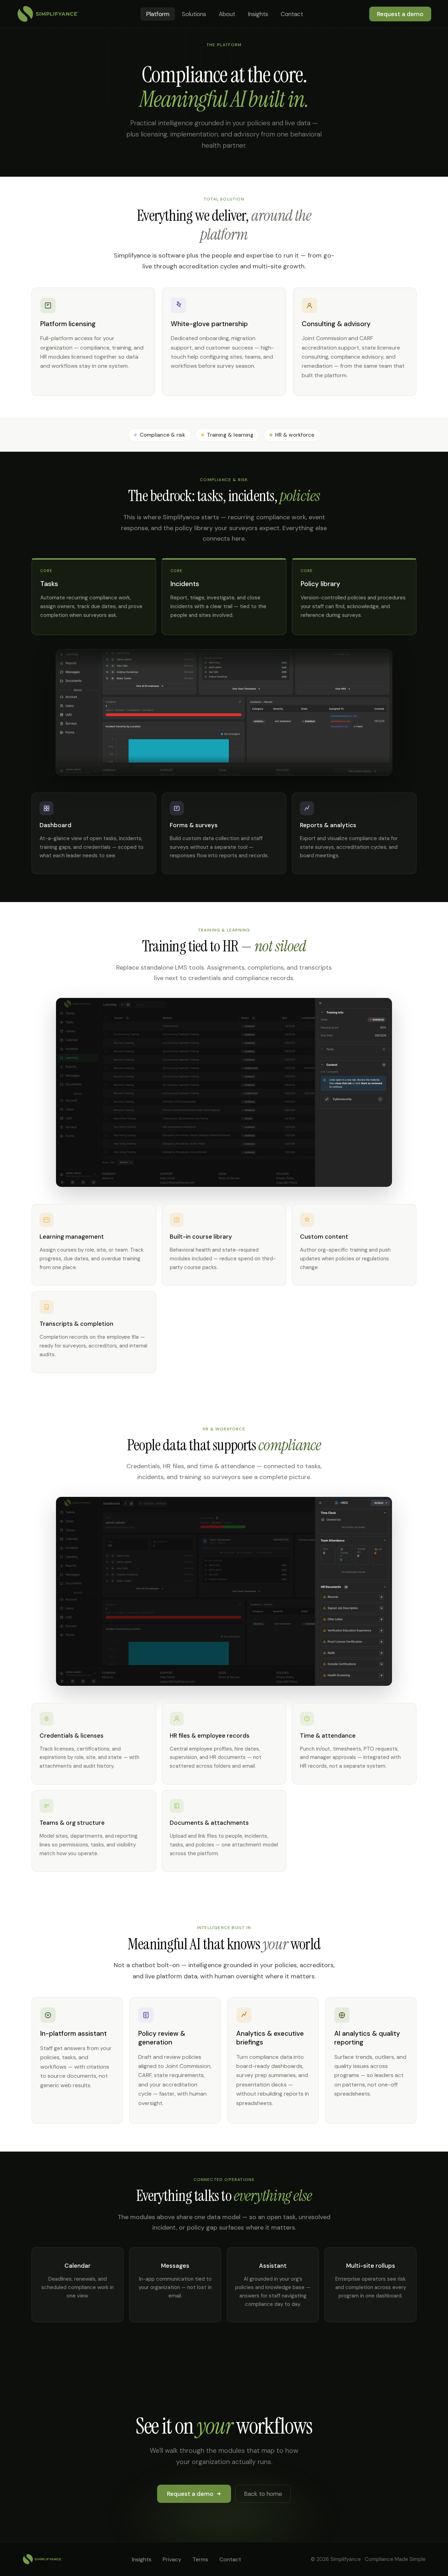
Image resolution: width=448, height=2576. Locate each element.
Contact (292, 14)
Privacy (172, 2559)
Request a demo (400, 14)
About (227, 14)
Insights (258, 14)
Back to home (263, 2494)
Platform (158, 14)
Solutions (194, 14)
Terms (200, 2559)
